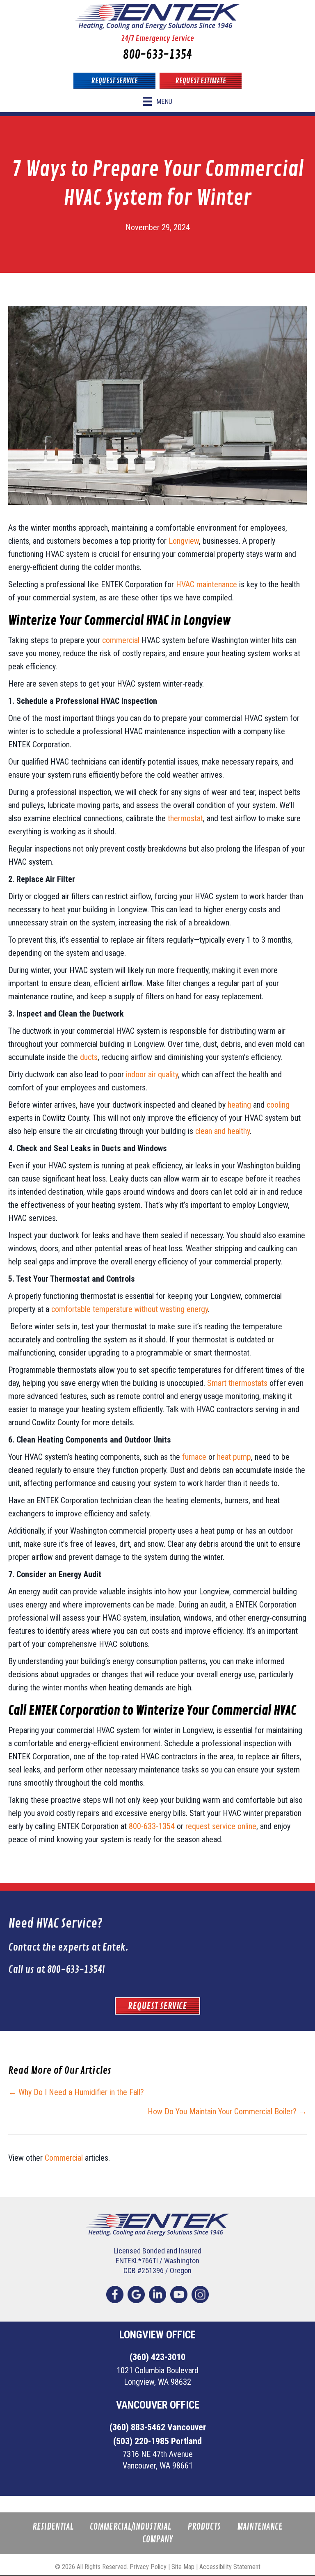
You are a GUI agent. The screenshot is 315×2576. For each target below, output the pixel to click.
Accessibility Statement (230, 2567)
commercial (121, 640)
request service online (221, 1826)
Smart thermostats (237, 1383)
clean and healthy (223, 1131)
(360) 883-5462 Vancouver (158, 2427)
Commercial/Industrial (130, 2527)
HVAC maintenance (207, 584)
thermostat (185, 818)
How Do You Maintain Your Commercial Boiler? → (227, 2111)
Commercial (64, 2158)
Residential (53, 2527)
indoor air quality (152, 1074)
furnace (194, 1457)
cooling (278, 1105)
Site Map (183, 2567)
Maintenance (260, 2527)
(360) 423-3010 (157, 2357)
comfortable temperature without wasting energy (130, 1309)
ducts (89, 1057)
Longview (184, 541)
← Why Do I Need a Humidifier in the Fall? (76, 2092)
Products (204, 2527)
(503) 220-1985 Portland (157, 2441)
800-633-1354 (157, 55)
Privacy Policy (148, 2567)
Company (157, 2540)
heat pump (234, 1457)
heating (239, 1105)
